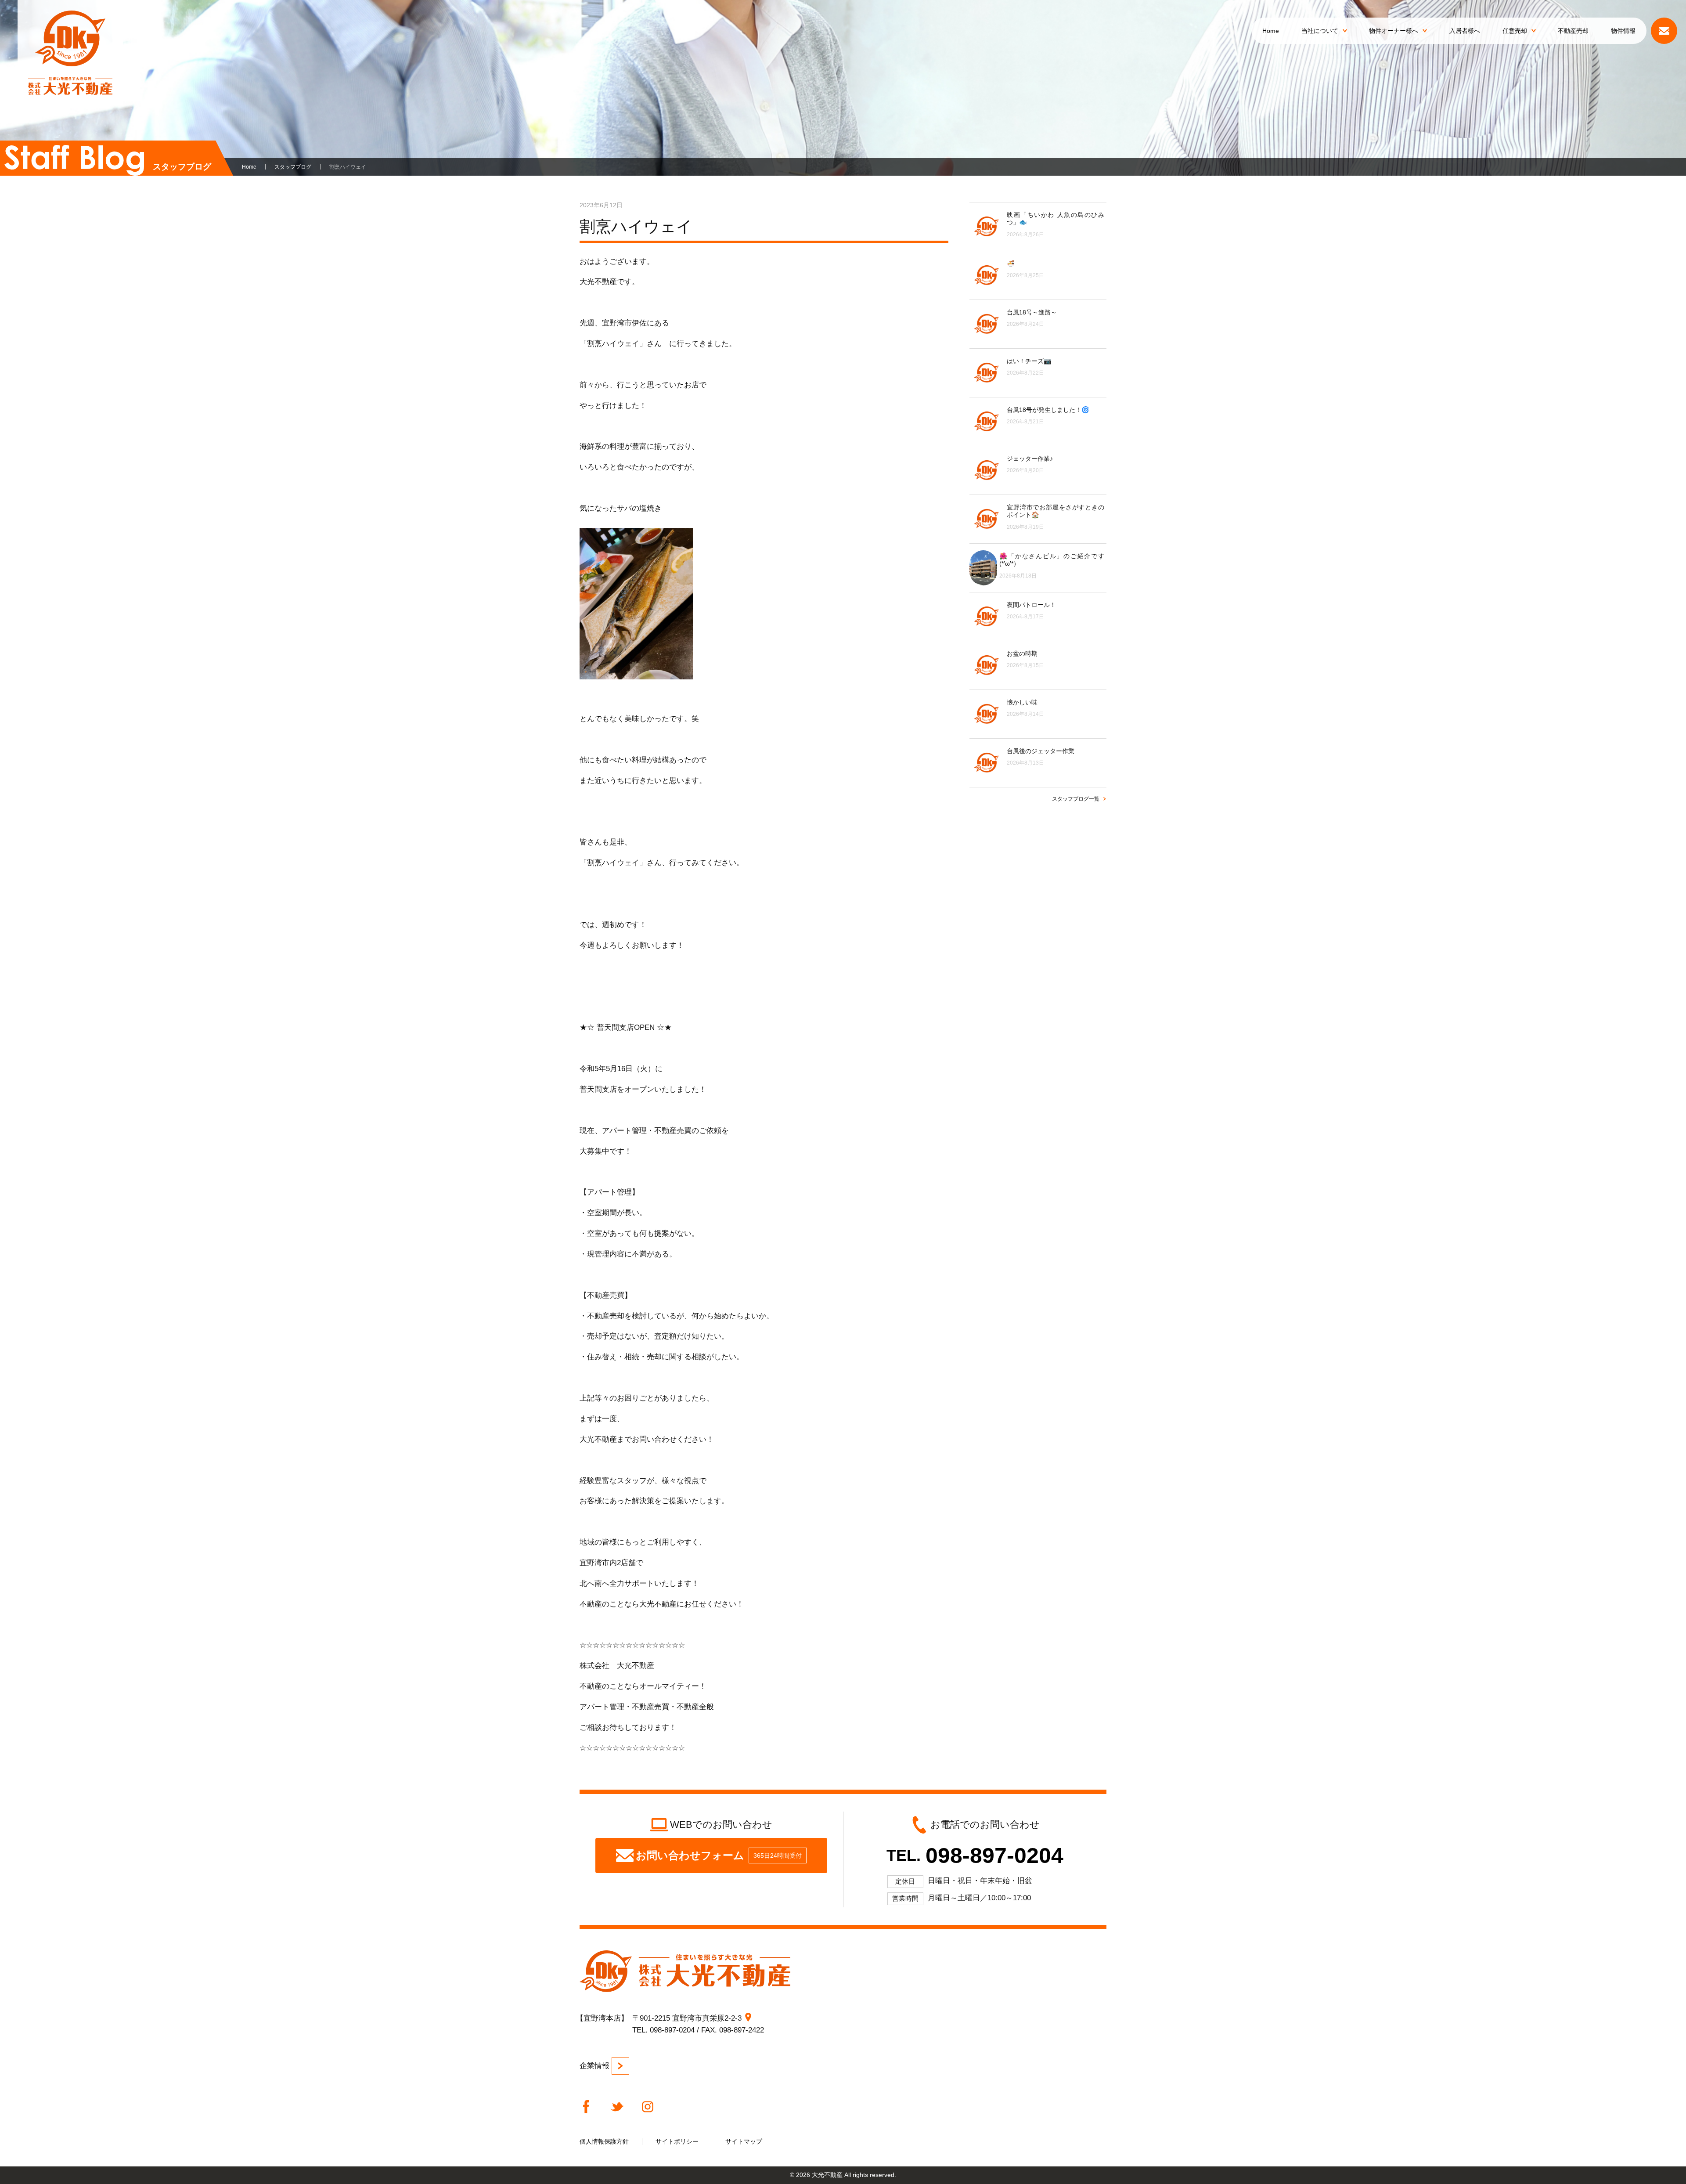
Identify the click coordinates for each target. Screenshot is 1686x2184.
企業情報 (594, 2066)
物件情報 (1623, 31)
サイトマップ (744, 2141)
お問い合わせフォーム (719, 1855)
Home (1271, 31)
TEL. (975, 1855)
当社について (1320, 31)
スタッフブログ (293, 167)
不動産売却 (1573, 31)
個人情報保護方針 (604, 2141)
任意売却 (1515, 31)
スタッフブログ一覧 (1076, 799)
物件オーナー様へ (1394, 31)
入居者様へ (1465, 31)
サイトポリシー (677, 2141)
